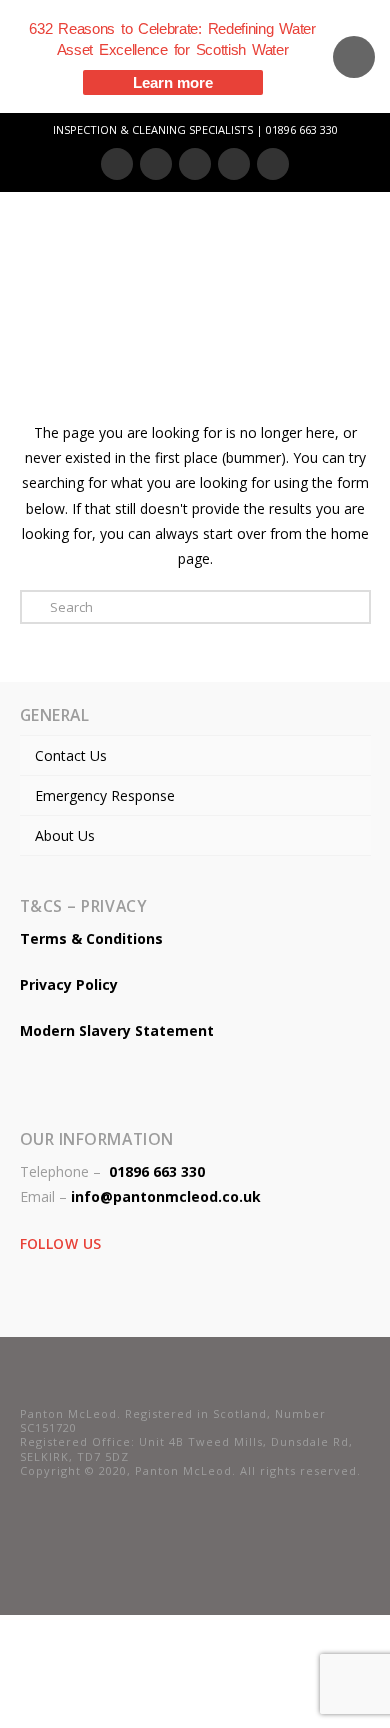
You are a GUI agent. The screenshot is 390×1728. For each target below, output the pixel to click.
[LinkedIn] (195, 164)
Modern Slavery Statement (117, 1030)
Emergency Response (105, 795)
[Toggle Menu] (313, 250)
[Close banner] (354, 57)
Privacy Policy (69, 984)
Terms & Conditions (91, 938)
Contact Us (71, 755)
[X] (156, 164)
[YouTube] (234, 164)
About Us (65, 835)
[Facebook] (117, 164)
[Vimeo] (273, 164)
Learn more (173, 82)
